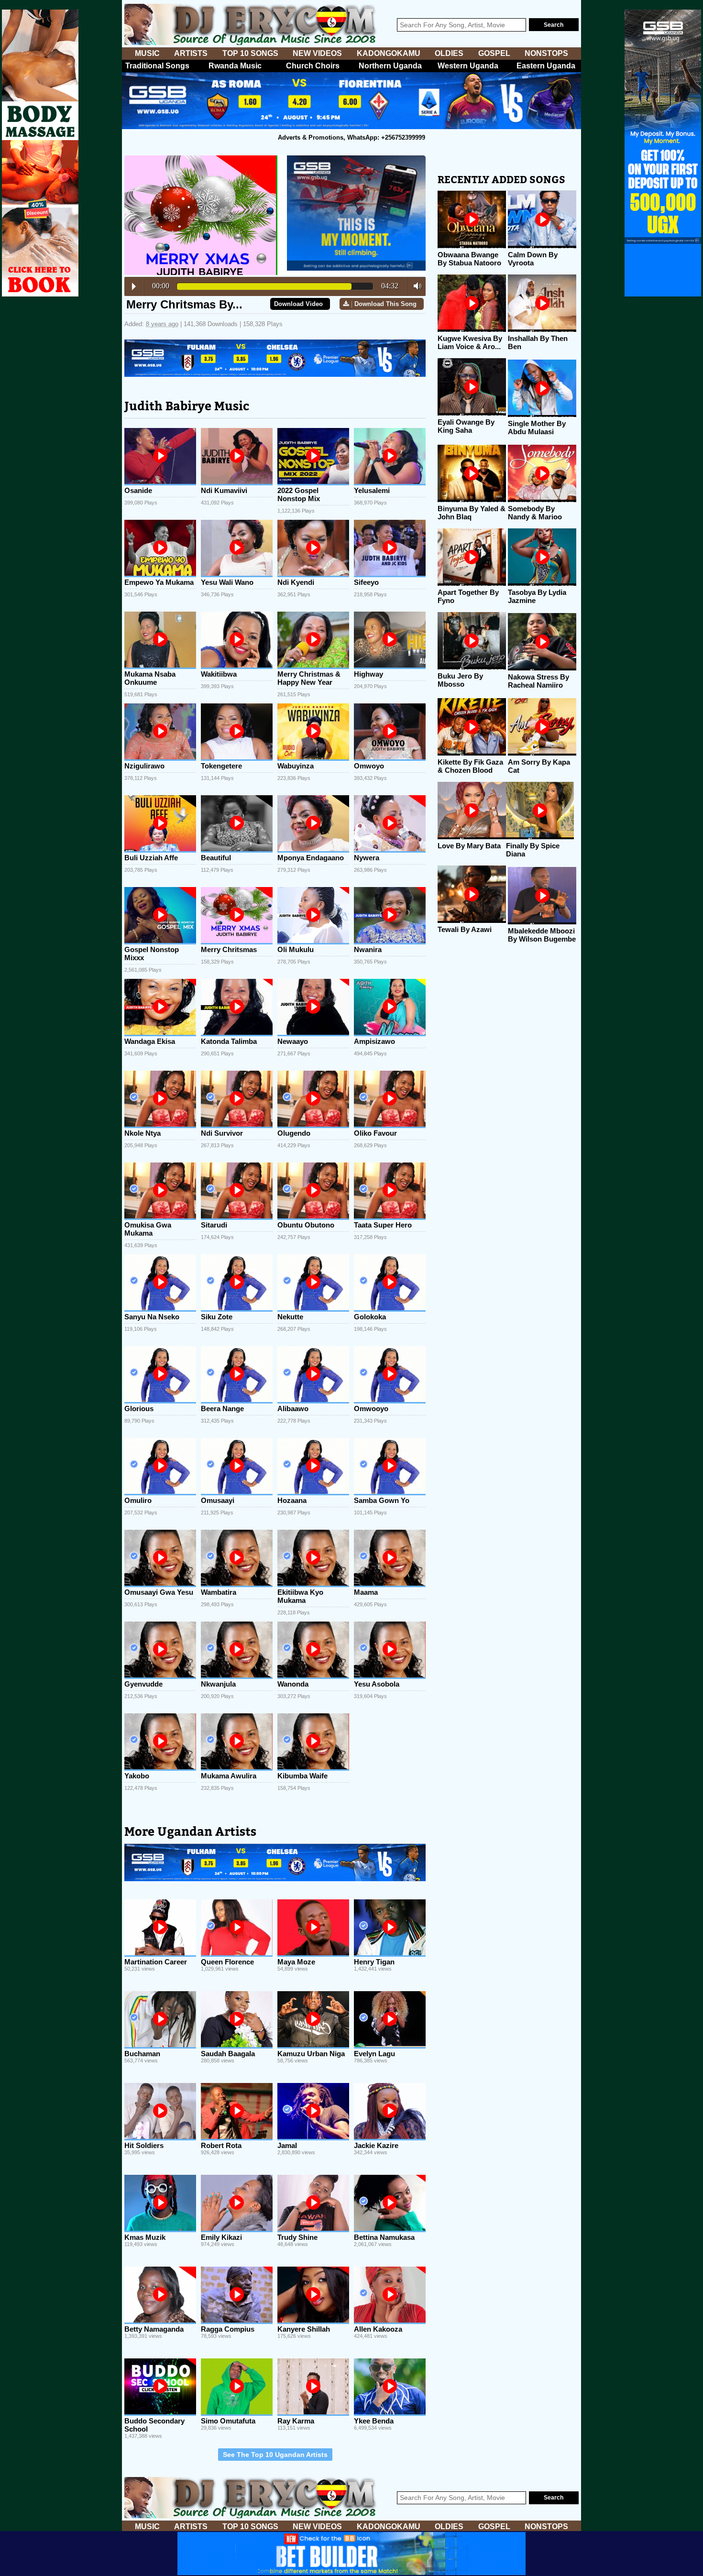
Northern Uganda (390, 66)
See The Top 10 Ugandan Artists (275, 2455)
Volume (415, 286)
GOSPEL (494, 53)
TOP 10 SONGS (250, 53)
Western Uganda (468, 66)
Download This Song (385, 304)
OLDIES (449, 53)
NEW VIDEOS (317, 53)
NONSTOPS (546, 53)
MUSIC (147, 53)
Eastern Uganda (546, 66)
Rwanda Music (235, 66)
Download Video (298, 304)
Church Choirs (313, 66)
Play (134, 286)
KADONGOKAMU (389, 53)
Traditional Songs (157, 66)
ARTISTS (191, 53)
